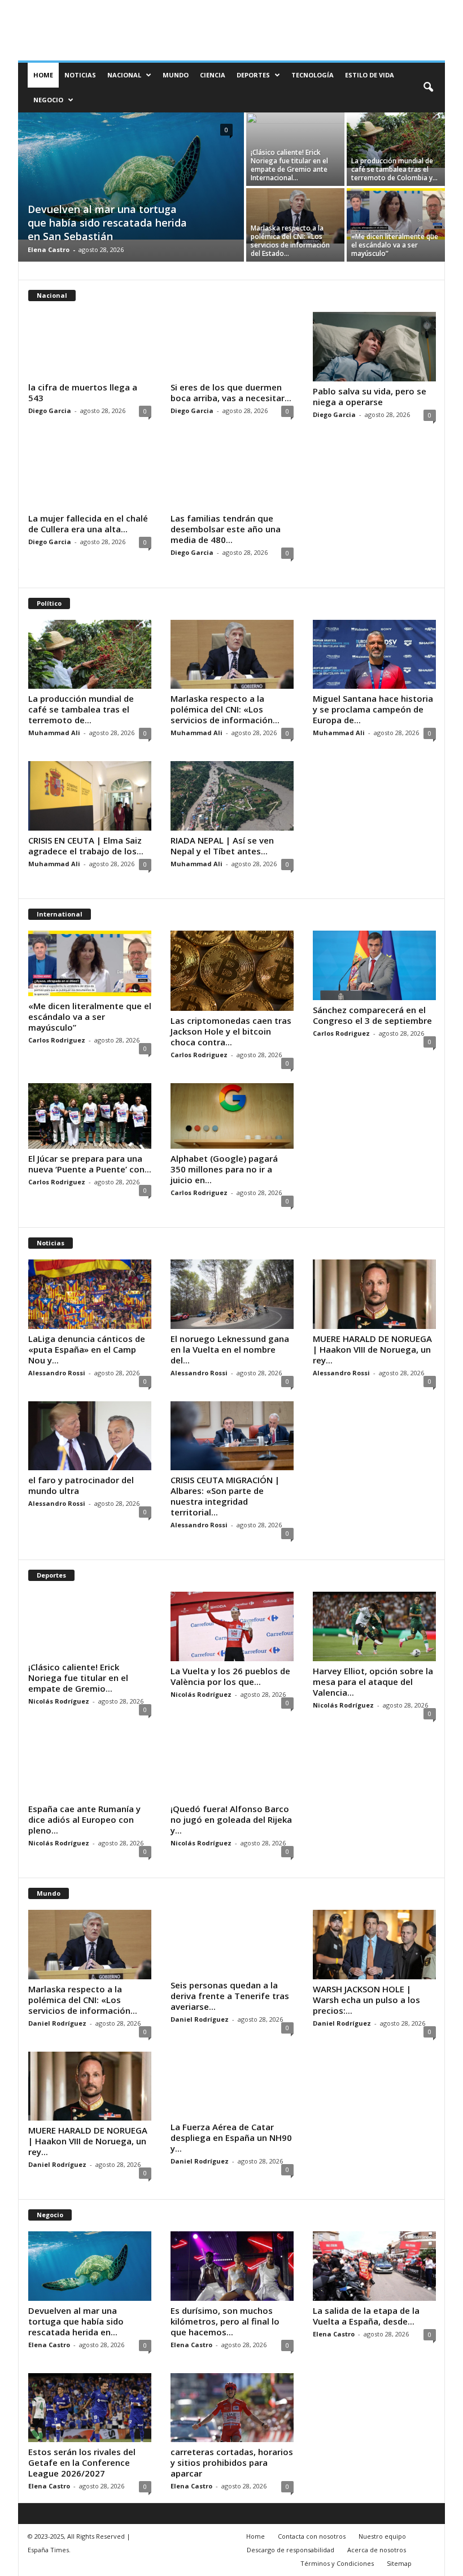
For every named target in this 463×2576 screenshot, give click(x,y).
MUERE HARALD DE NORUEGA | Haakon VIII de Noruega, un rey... (372, 1349)
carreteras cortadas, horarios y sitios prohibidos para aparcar (232, 2462)
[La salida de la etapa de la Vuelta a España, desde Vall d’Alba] (374, 2266)
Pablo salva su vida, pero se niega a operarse (370, 396)
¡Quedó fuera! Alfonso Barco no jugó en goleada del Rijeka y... (231, 1819)
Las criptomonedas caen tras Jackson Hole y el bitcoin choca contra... (231, 1031)
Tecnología (313, 75)
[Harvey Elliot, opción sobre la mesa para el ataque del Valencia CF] (374, 1626)
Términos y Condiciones (337, 2563)
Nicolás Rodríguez (59, 1701)
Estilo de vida (370, 75)
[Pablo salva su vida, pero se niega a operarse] (374, 347)
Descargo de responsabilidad (291, 2550)
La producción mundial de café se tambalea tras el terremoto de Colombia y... (394, 169)
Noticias (80, 75)
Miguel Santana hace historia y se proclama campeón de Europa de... (373, 709)
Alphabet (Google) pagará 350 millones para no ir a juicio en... (224, 1169)
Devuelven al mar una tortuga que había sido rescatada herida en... (76, 2321)
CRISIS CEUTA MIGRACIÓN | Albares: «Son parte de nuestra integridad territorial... (225, 1496)
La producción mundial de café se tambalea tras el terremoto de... (81, 709)
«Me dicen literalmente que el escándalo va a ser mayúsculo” (395, 245)
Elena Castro (49, 249)
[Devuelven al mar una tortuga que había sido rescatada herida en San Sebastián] (131, 176)
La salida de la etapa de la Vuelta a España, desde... (366, 2316)
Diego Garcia (50, 410)
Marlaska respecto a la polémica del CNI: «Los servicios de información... (225, 709)
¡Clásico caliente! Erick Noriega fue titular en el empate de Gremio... (78, 1678)
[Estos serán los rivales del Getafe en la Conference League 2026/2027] (90, 2408)
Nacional (124, 75)
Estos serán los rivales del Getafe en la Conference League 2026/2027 (82, 2462)
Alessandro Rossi (57, 1373)
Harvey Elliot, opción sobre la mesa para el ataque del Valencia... (373, 1682)
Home (43, 75)
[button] (428, 88)
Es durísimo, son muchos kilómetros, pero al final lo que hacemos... (225, 2321)
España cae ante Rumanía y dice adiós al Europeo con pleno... (84, 1819)
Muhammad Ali (54, 733)
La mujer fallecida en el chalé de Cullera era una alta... (88, 524)
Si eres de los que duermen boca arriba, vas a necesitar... (231, 392)
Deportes (253, 75)
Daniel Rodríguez (57, 2023)
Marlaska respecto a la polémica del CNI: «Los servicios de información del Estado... (290, 241)
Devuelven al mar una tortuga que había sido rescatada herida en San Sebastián (107, 223)
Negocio (48, 100)
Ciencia (213, 75)
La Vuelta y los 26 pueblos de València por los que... (230, 1676)
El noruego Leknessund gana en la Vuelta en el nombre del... (230, 1349)
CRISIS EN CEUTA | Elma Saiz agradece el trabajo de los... (86, 846)
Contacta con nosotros (312, 2536)
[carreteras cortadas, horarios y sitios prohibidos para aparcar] (232, 2408)
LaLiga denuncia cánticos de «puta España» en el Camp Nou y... (87, 1349)
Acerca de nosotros (377, 2550)
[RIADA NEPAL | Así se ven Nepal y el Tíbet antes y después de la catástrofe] (232, 796)
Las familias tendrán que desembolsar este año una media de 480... (226, 529)
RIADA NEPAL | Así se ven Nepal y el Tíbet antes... (222, 846)
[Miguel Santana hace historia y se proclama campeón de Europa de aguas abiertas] (374, 655)
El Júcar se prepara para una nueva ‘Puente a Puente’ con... (90, 1164)
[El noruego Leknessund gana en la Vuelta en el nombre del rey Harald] (232, 1294)
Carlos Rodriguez (57, 1040)
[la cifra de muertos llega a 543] (90, 345)
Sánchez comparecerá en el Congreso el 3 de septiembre (372, 1015)
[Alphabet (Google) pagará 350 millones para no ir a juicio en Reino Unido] (232, 1116)
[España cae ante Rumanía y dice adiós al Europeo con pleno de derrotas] (90, 1766)
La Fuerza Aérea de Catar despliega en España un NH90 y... (231, 2138)
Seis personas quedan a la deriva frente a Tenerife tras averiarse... (230, 1996)
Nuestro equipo (382, 2536)
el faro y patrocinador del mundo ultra (81, 1485)
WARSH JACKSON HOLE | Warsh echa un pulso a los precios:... (366, 2000)
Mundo (176, 75)
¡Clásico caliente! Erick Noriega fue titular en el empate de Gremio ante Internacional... (289, 165)
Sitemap (399, 2563)
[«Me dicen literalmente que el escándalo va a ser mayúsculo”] (396, 214)
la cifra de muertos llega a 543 (83, 392)
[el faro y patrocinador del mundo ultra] (90, 1436)
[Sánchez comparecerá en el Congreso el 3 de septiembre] (374, 965)
